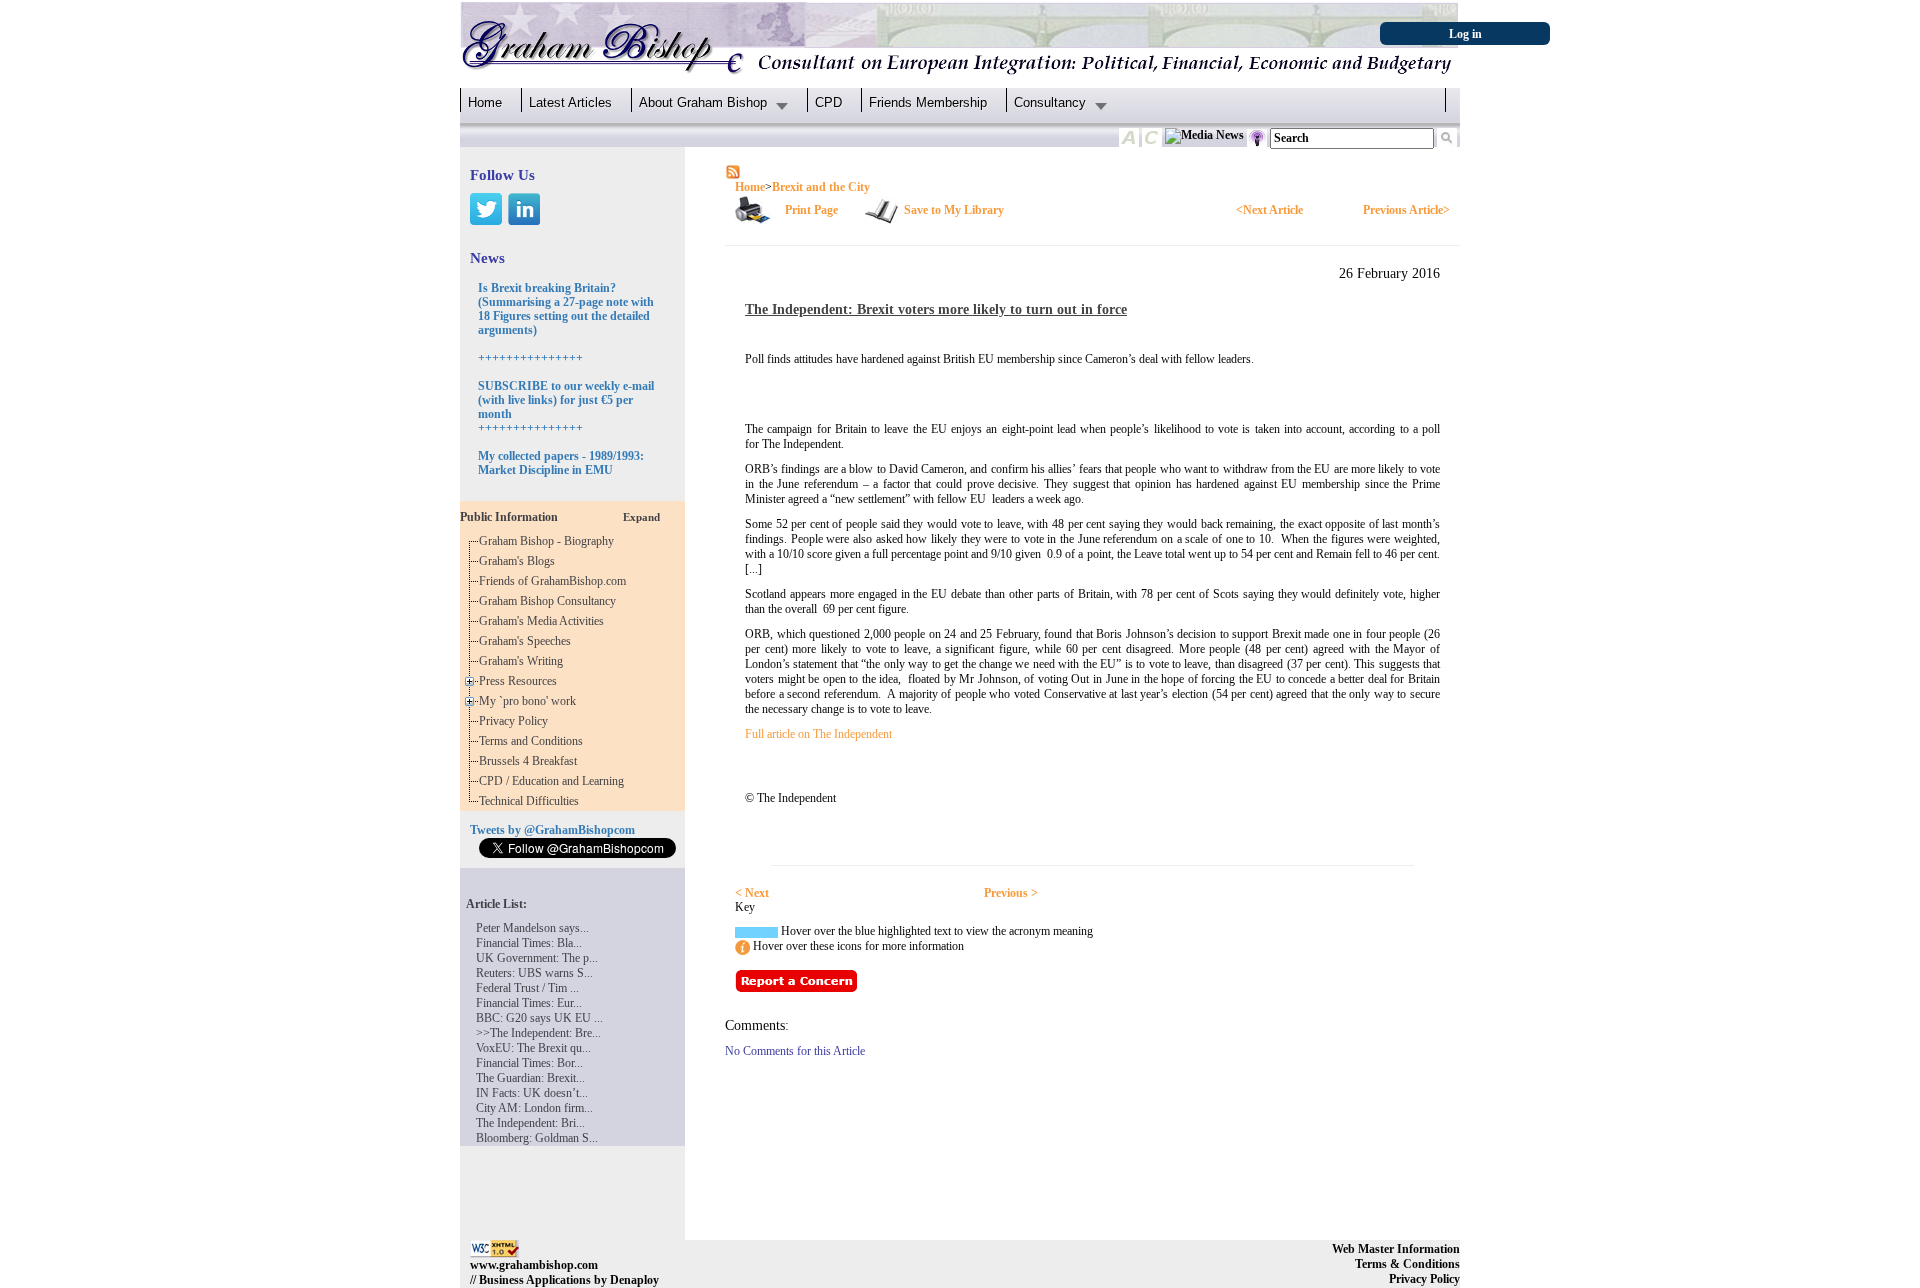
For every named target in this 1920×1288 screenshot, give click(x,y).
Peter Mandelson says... (532, 928)
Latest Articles (570, 102)
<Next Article (1269, 210)
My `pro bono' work (530, 701)
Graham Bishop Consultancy (550, 601)
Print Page (811, 210)
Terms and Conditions (534, 741)
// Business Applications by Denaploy (564, 1280)
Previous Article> (1406, 210)
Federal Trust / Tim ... (527, 988)
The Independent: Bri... (530, 1123)
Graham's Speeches (528, 641)
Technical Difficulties (532, 801)
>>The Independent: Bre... (538, 1033)
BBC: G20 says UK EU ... (539, 1018)
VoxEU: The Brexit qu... (533, 1048)
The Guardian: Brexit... (530, 1078)
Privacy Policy (516, 721)
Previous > (1011, 893)
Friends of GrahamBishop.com (555, 581)
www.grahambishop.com (534, 1265)
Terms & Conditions (1407, 1264)
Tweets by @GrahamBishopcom (552, 830)
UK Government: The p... (537, 958)
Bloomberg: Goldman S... (537, 1138)
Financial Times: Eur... (529, 1003)
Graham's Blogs (520, 561)
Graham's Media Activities (544, 621)
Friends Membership (928, 102)
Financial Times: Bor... (529, 1063)
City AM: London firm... (534, 1108)
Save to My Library (954, 210)
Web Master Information (1396, 1249)
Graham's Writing (524, 661)
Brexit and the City (821, 187)
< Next (752, 893)
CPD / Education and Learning (556, 781)
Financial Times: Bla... (529, 943)
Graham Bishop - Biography (549, 541)
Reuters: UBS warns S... (534, 973)
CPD (828, 102)
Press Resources (521, 681)
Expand (641, 517)
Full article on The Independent (818, 734)
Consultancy (1050, 102)
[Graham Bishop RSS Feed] (733, 171)
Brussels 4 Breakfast (531, 761)
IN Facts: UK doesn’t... (532, 1093)
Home (485, 102)
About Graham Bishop (703, 102)
